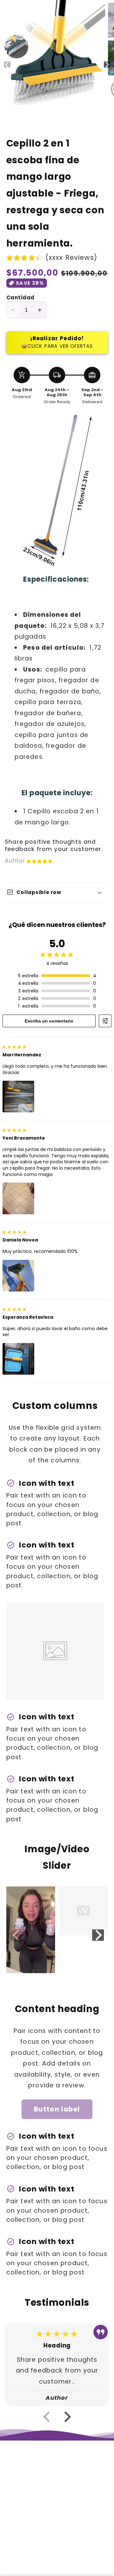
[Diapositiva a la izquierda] (7, 65)
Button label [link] (57, 2109)
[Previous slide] (16, 1935)
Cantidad (20, 298)
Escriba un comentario (49, 1021)
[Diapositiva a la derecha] (107, 65)
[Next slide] (98, 1935)
